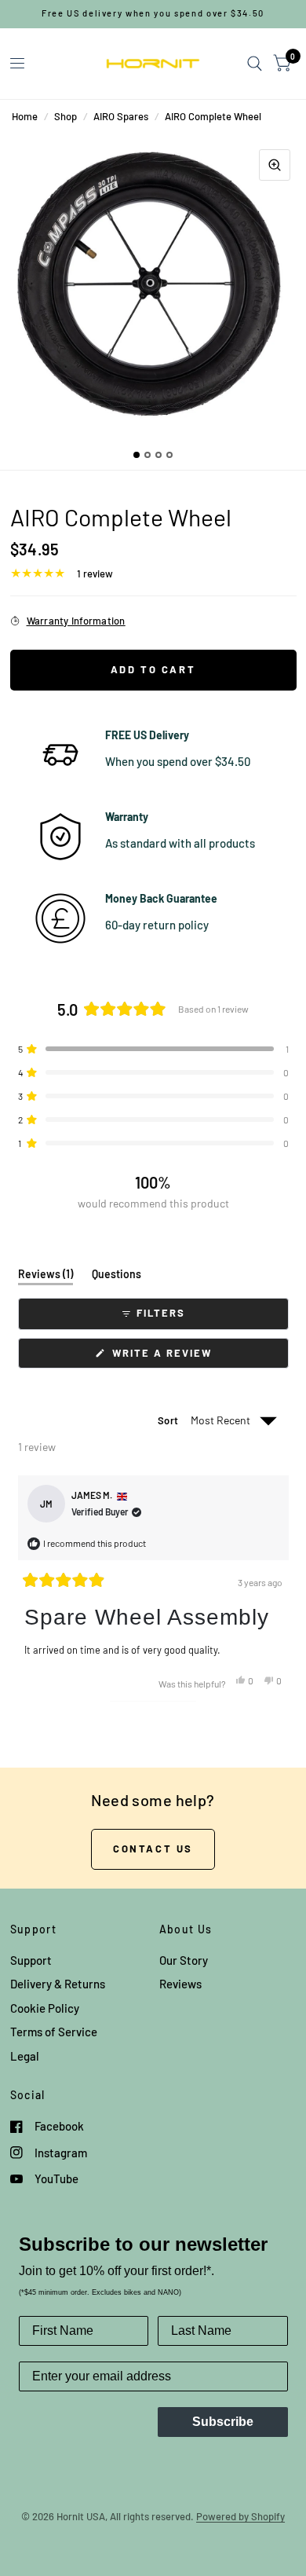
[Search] (255, 64)
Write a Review (165, 1357)
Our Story (184, 1960)
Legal (25, 2056)
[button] (153, 1049)
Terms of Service (54, 2032)
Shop (66, 116)
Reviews (180, 1984)
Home (25, 116)
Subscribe (223, 2422)
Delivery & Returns (58, 1984)
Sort (169, 1420)
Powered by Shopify (240, 2516)
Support (31, 1960)
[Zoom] (275, 165)
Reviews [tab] (46, 1277)
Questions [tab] (117, 1277)
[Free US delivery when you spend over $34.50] (153, 14)
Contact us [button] (153, 1849)
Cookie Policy (45, 2008)
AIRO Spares (121, 116)
